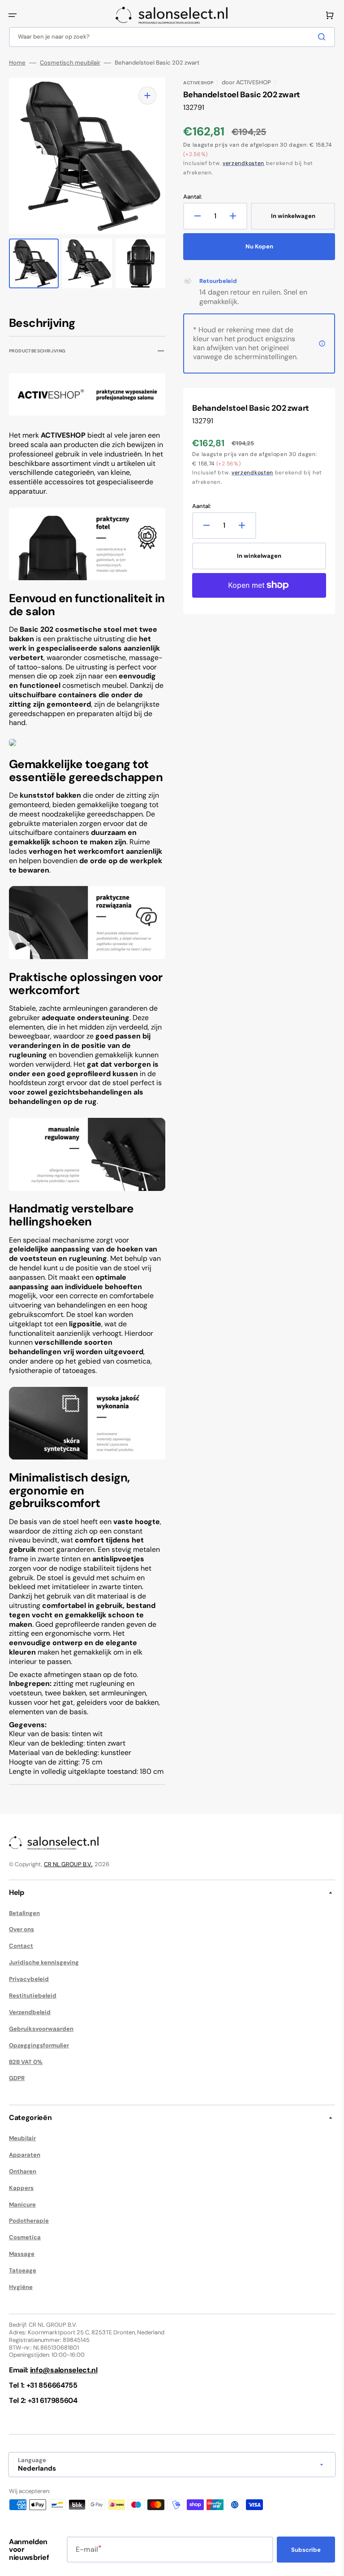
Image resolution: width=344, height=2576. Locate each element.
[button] (13, 15)
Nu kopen (254, 246)
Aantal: (189, 197)
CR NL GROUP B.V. (68, 1879)
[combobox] (169, 37)
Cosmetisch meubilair (70, 63)
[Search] (317, 37)
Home (17, 63)
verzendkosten (240, 163)
